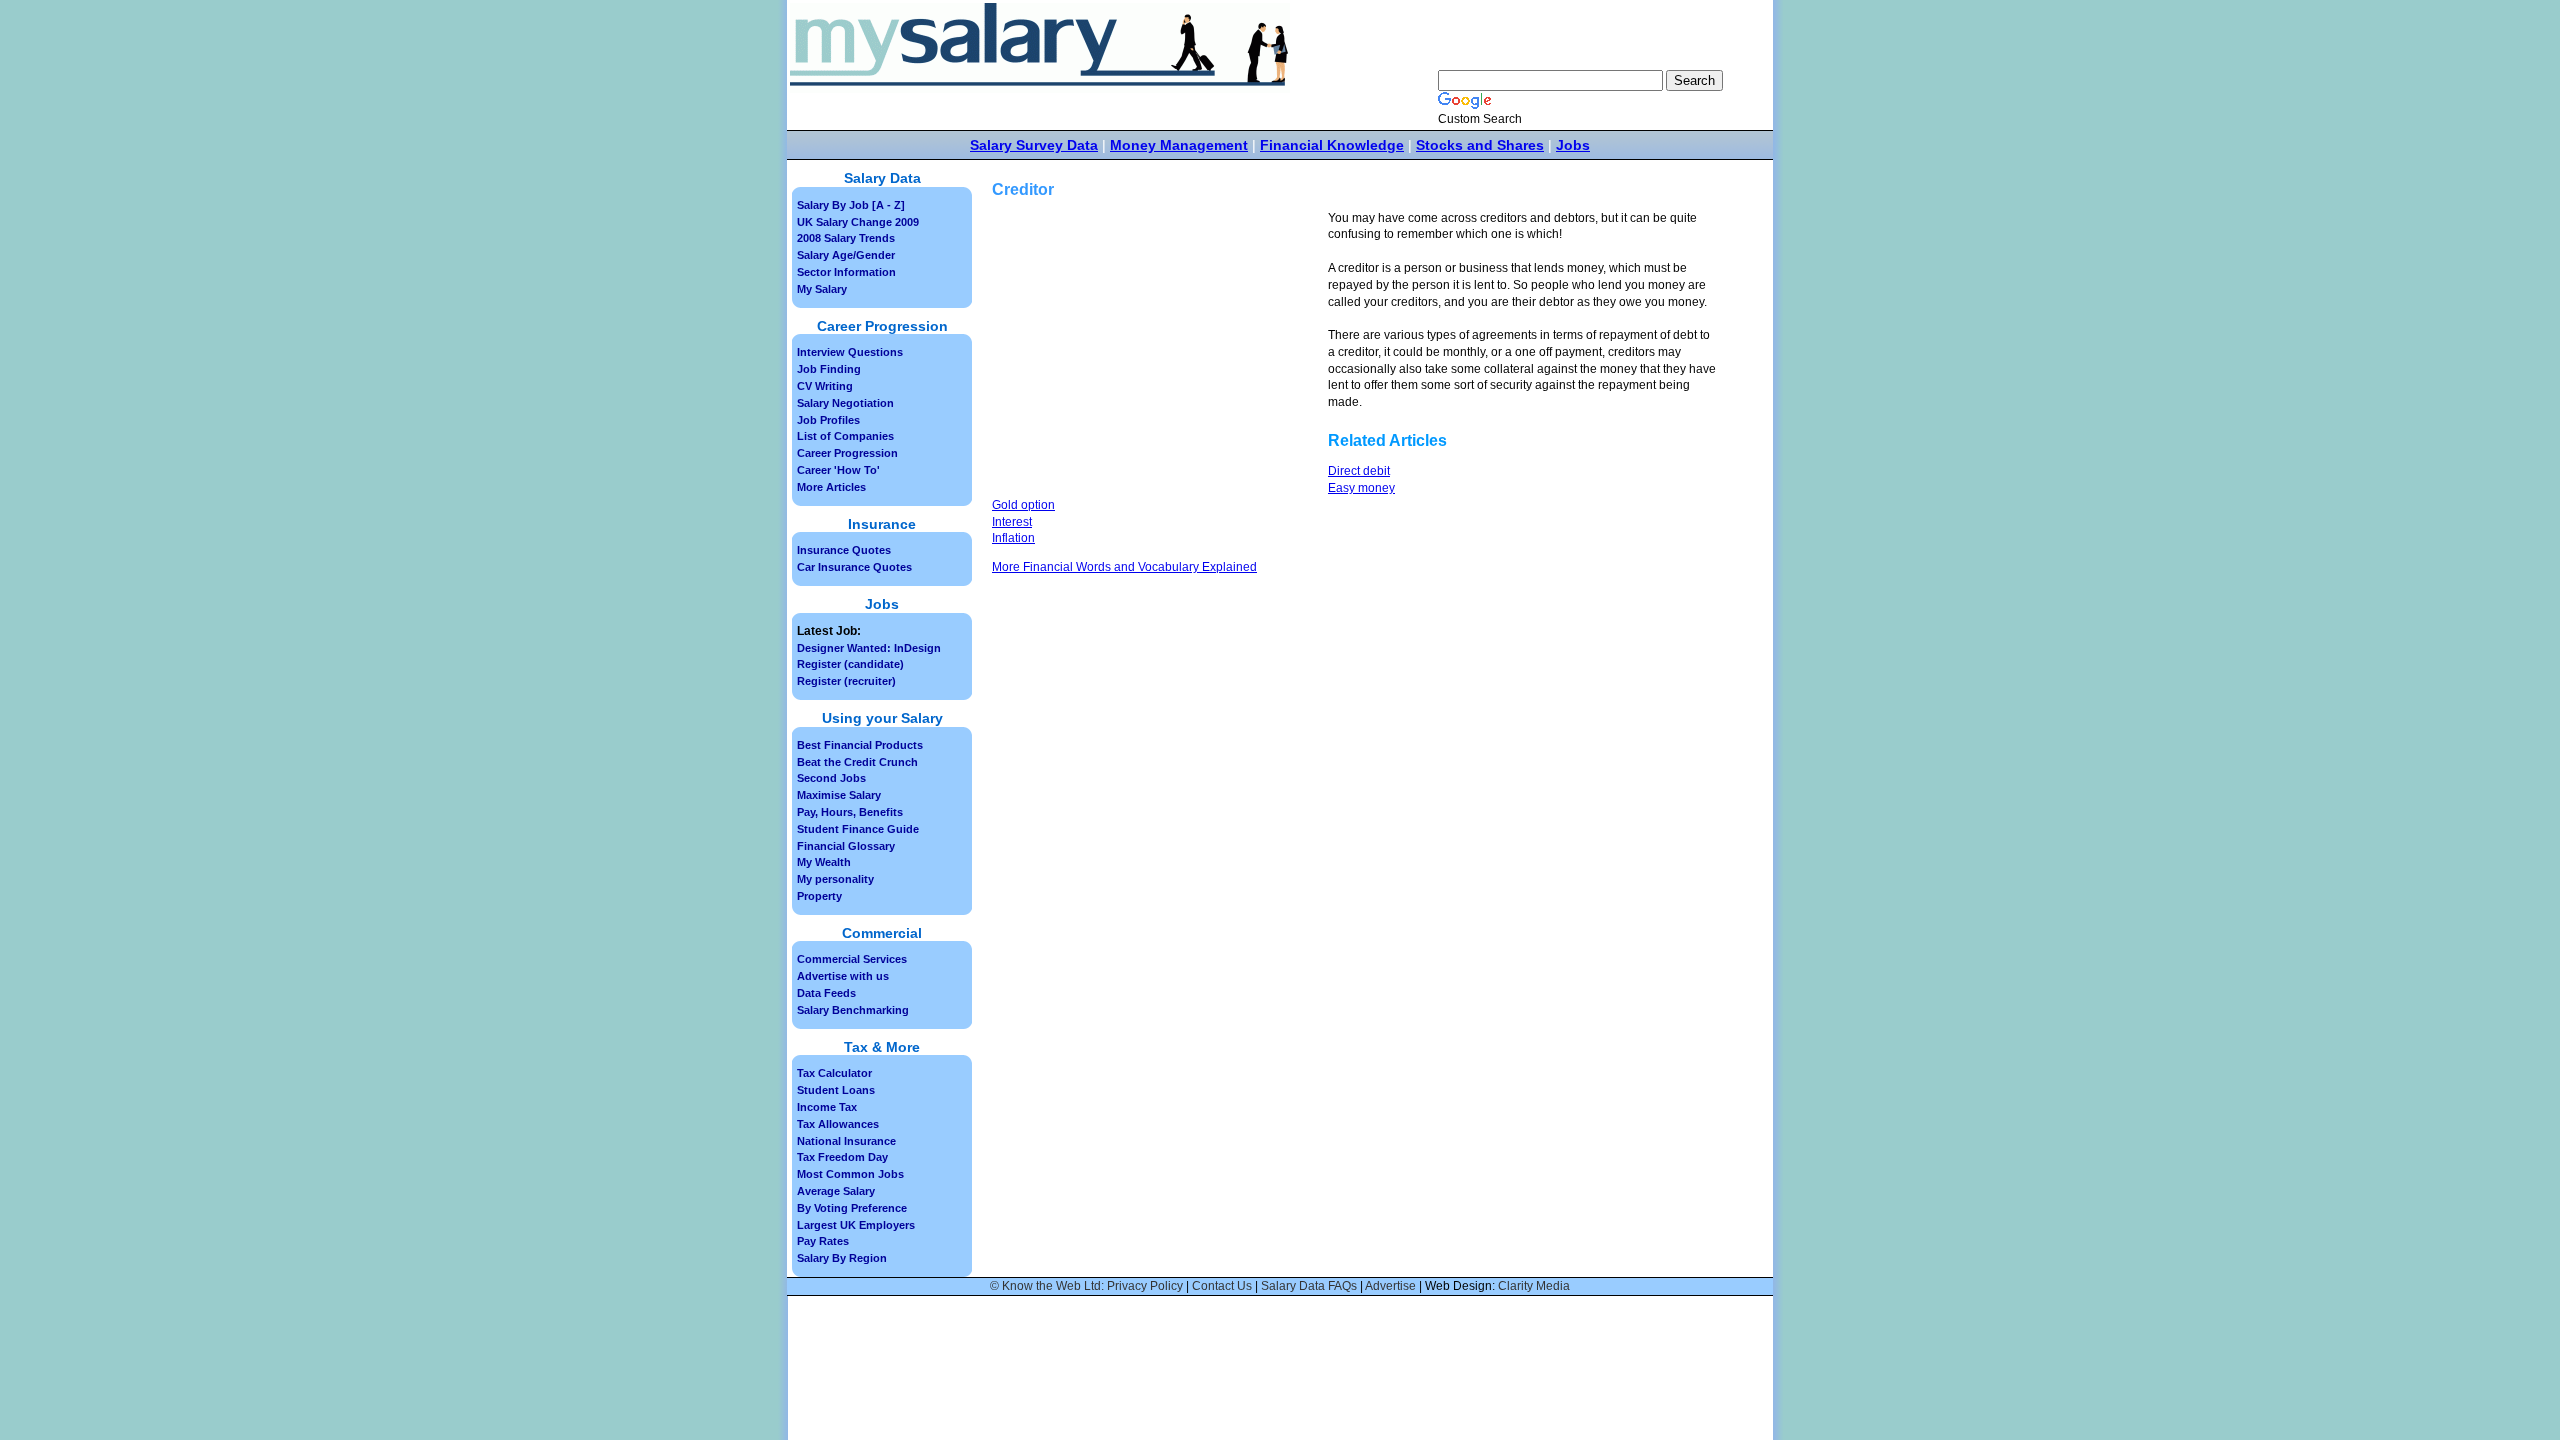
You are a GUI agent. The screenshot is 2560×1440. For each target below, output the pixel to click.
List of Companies (845, 436)
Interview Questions (850, 352)
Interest (1012, 522)
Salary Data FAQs (1309, 1286)
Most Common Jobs (850, 1174)
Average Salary (836, 1191)
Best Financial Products (860, 745)
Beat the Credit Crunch (857, 762)
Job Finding (829, 369)
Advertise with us (843, 976)
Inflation (1013, 538)
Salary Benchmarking (853, 1010)
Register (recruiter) (846, 681)
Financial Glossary (846, 846)
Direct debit (1359, 471)
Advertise (1390, 1286)
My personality (835, 879)
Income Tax (827, 1107)
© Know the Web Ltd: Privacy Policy (1086, 1286)
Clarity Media (1534, 1286)
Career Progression (847, 453)
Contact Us (1222, 1286)
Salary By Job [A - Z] (851, 205)
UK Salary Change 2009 (858, 222)
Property (819, 896)
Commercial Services (852, 959)
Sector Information (846, 272)
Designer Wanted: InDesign (869, 648)
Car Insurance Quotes (854, 567)
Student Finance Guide (858, 829)
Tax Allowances (838, 1124)
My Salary (822, 289)
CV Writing (825, 386)
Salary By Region (842, 1258)
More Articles (831, 487)
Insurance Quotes (844, 550)
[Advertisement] (1160, 350)
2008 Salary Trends (846, 238)
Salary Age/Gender (846, 255)
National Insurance (846, 1141)
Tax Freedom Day (842, 1157)
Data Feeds (826, 993)
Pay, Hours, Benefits (850, 812)
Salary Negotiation (845, 403)
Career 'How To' (838, 470)
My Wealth (824, 862)
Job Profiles (828, 420)
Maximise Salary (839, 795)
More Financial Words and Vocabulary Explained (1124, 567)
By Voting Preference (852, 1208)
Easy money (1361, 488)
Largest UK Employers (856, 1225)
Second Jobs (831, 778)
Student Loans (836, 1090)
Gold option (1023, 505)
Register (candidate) (850, 664)
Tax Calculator (834, 1073)
